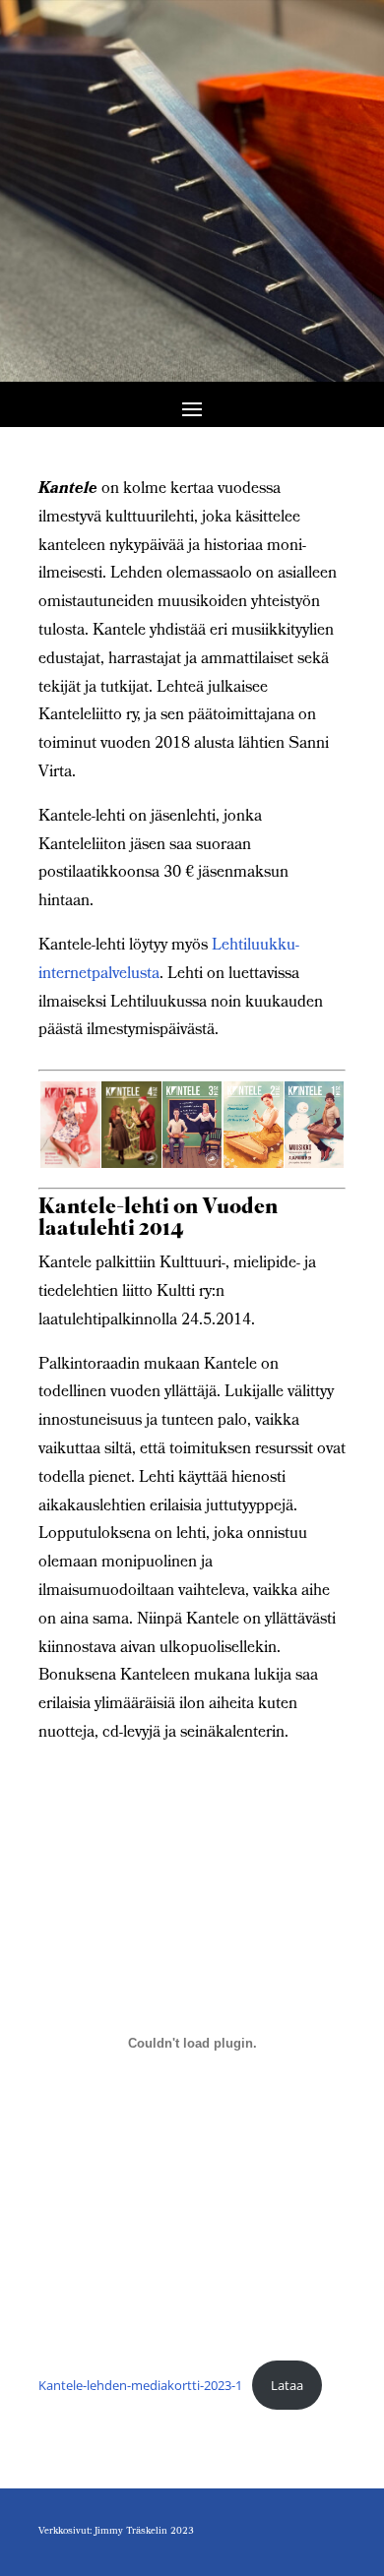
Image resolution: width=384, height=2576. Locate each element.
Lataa (287, 2385)
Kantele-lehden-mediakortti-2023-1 (140, 2385)
